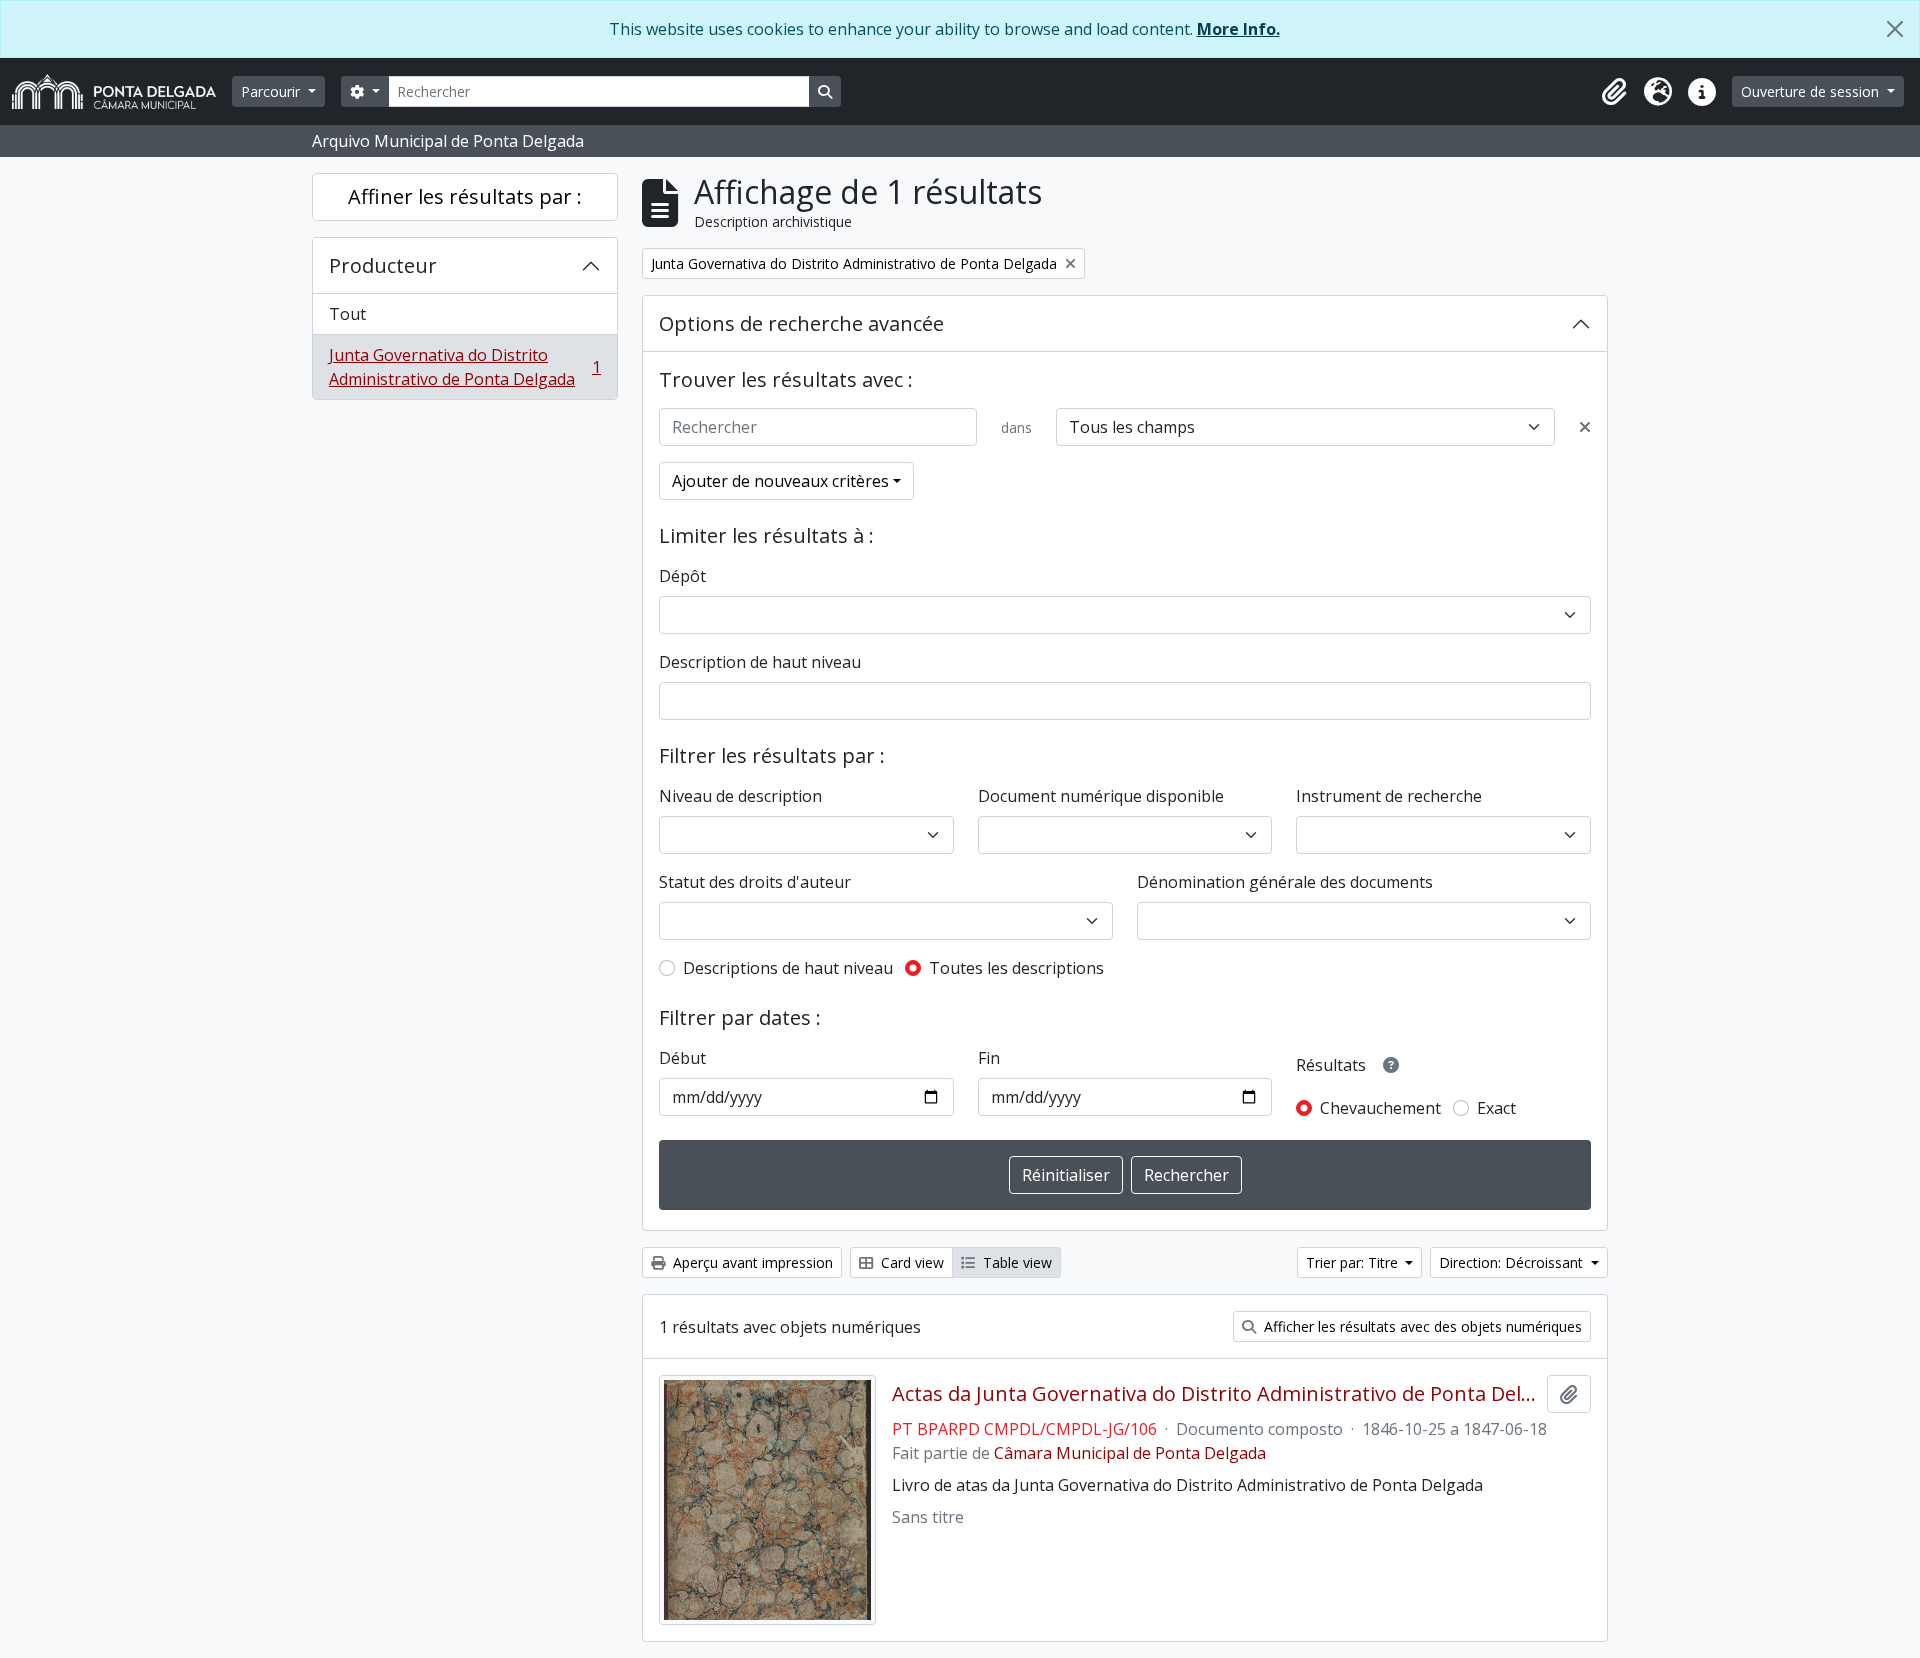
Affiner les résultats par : (465, 196)
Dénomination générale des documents (1285, 882)
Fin (989, 1058)
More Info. (1238, 29)
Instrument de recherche (1389, 796)
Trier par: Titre (1354, 1262)
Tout (347, 314)
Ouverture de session (1812, 91)
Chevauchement (1380, 1108)
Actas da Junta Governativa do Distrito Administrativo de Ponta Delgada (1215, 1394)
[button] (1614, 92)
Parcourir (272, 91)
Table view (1015, 1262)
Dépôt (682, 576)
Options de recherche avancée (801, 323)
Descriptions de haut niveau (788, 968)
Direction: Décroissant (1513, 1262)
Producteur (383, 265)
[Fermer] (1895, 29)
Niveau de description (740, 796)
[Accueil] (122, 91)
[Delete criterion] (1585, 427)
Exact (1496, 1108)
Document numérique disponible (1101, 796)
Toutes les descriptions (1016, 968)
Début (682, 1058)
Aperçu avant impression (751, 1262)
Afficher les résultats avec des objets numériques (1421, 1326)
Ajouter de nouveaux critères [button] (780, 481)
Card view (910, 1262)
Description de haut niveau (760, 662)
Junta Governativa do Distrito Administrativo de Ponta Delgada (464, 367)
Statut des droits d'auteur (755, 882)
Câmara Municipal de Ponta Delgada (1130, 1453)
